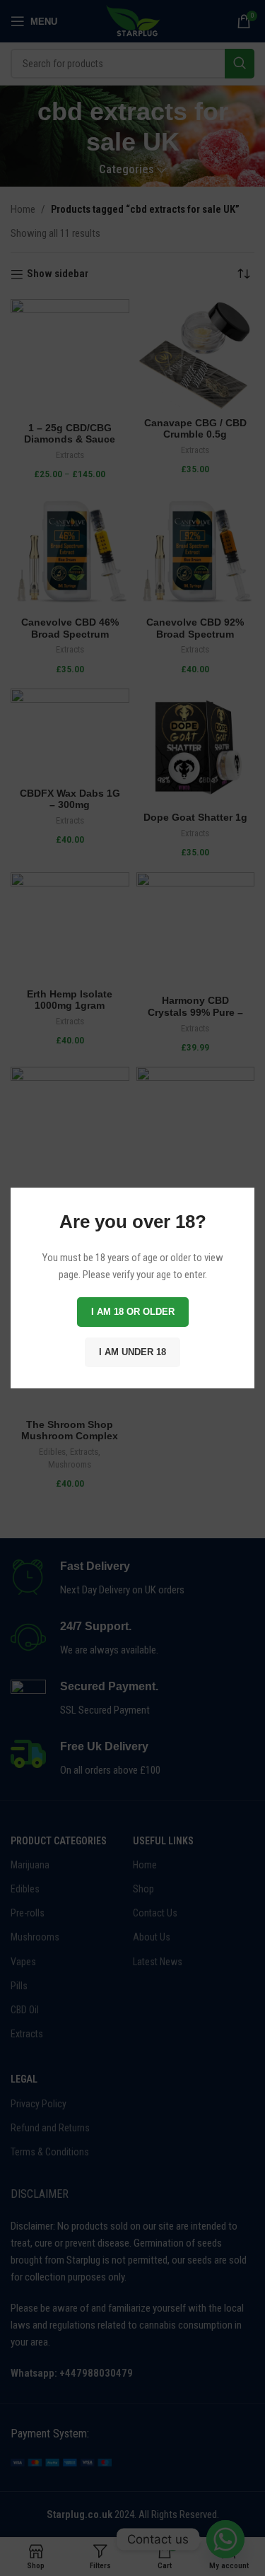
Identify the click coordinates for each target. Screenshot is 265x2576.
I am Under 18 (132, 1352)
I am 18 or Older (133, 1312)
